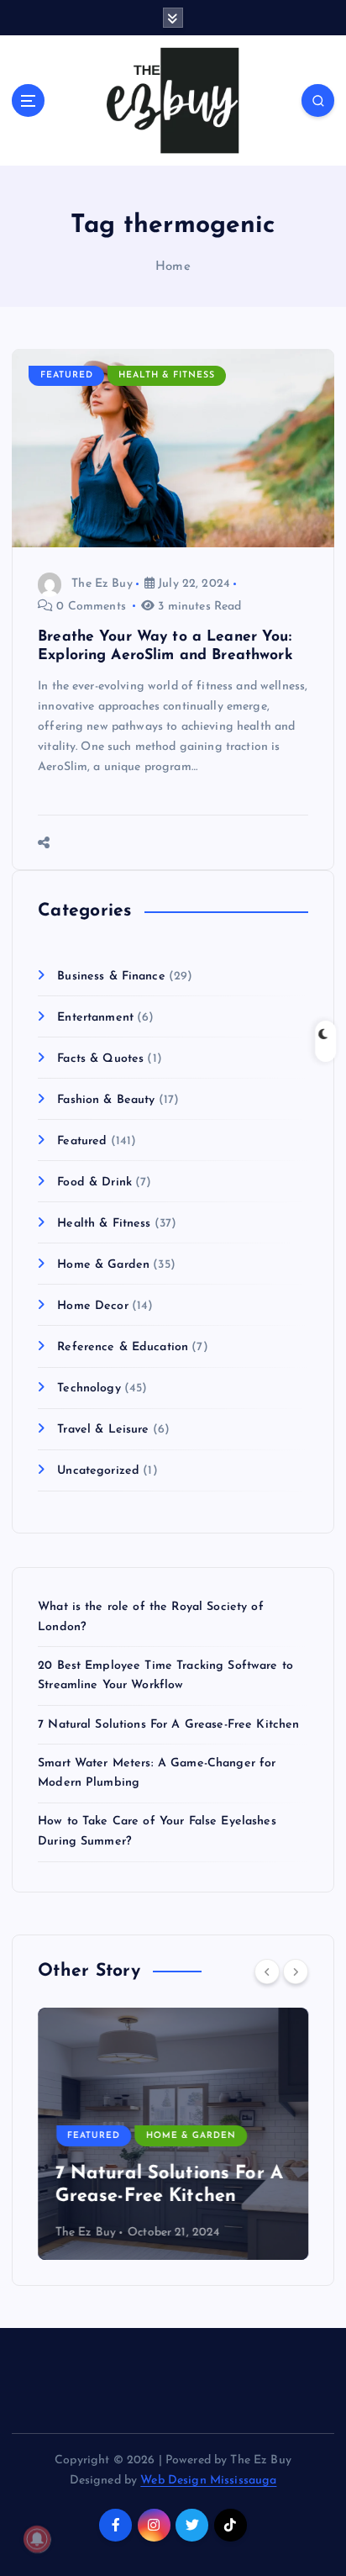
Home (173, 267)
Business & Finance (111, 977)
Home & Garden (103, 1265)
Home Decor (92, 1306)
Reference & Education (123, 1347)
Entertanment (95, 1018)
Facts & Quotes (100, 1059)
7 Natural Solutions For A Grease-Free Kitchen (168, 1725)
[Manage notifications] (37, 2539)
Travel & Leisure (103, 1430)
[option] (173, 2134)
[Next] (296, 1972)
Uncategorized (98, 1471)
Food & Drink (94, 1182)
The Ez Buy (102, 584)
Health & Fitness (167, 375)
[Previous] (267, 1972)
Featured (67, 375)
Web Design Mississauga (208, 2481)
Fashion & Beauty (106, 1100)
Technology (89, 1388)
